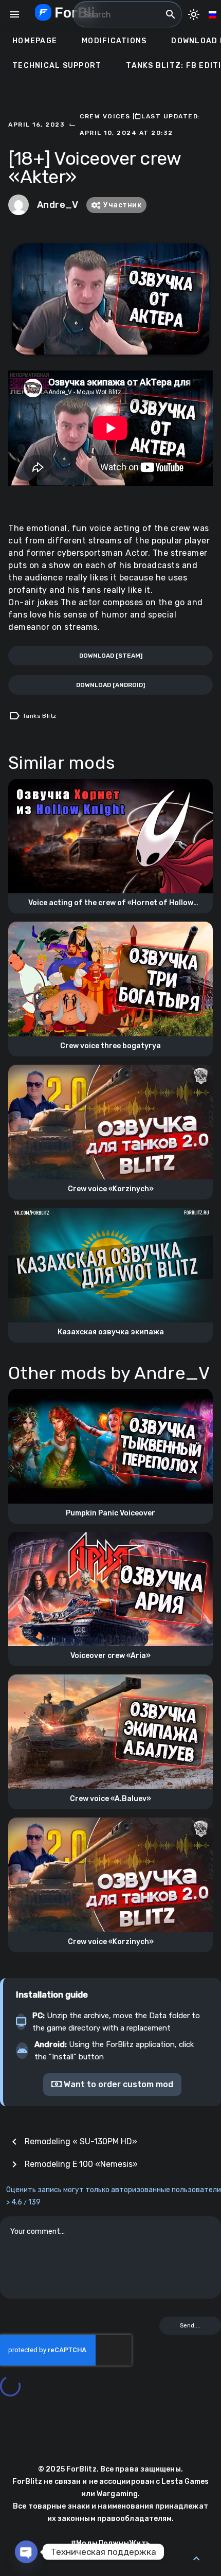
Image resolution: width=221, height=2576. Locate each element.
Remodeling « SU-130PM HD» (81, 2141)
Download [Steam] (111, 656)
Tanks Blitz (39, 716)
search (171, 14)
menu (14, 14)
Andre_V (58, 205)
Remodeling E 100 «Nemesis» (81, 2164)
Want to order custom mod (117, 2084)
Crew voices (106, 116)
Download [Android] (110, 685)
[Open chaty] (26, 2552)
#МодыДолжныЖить (110, 2543)
